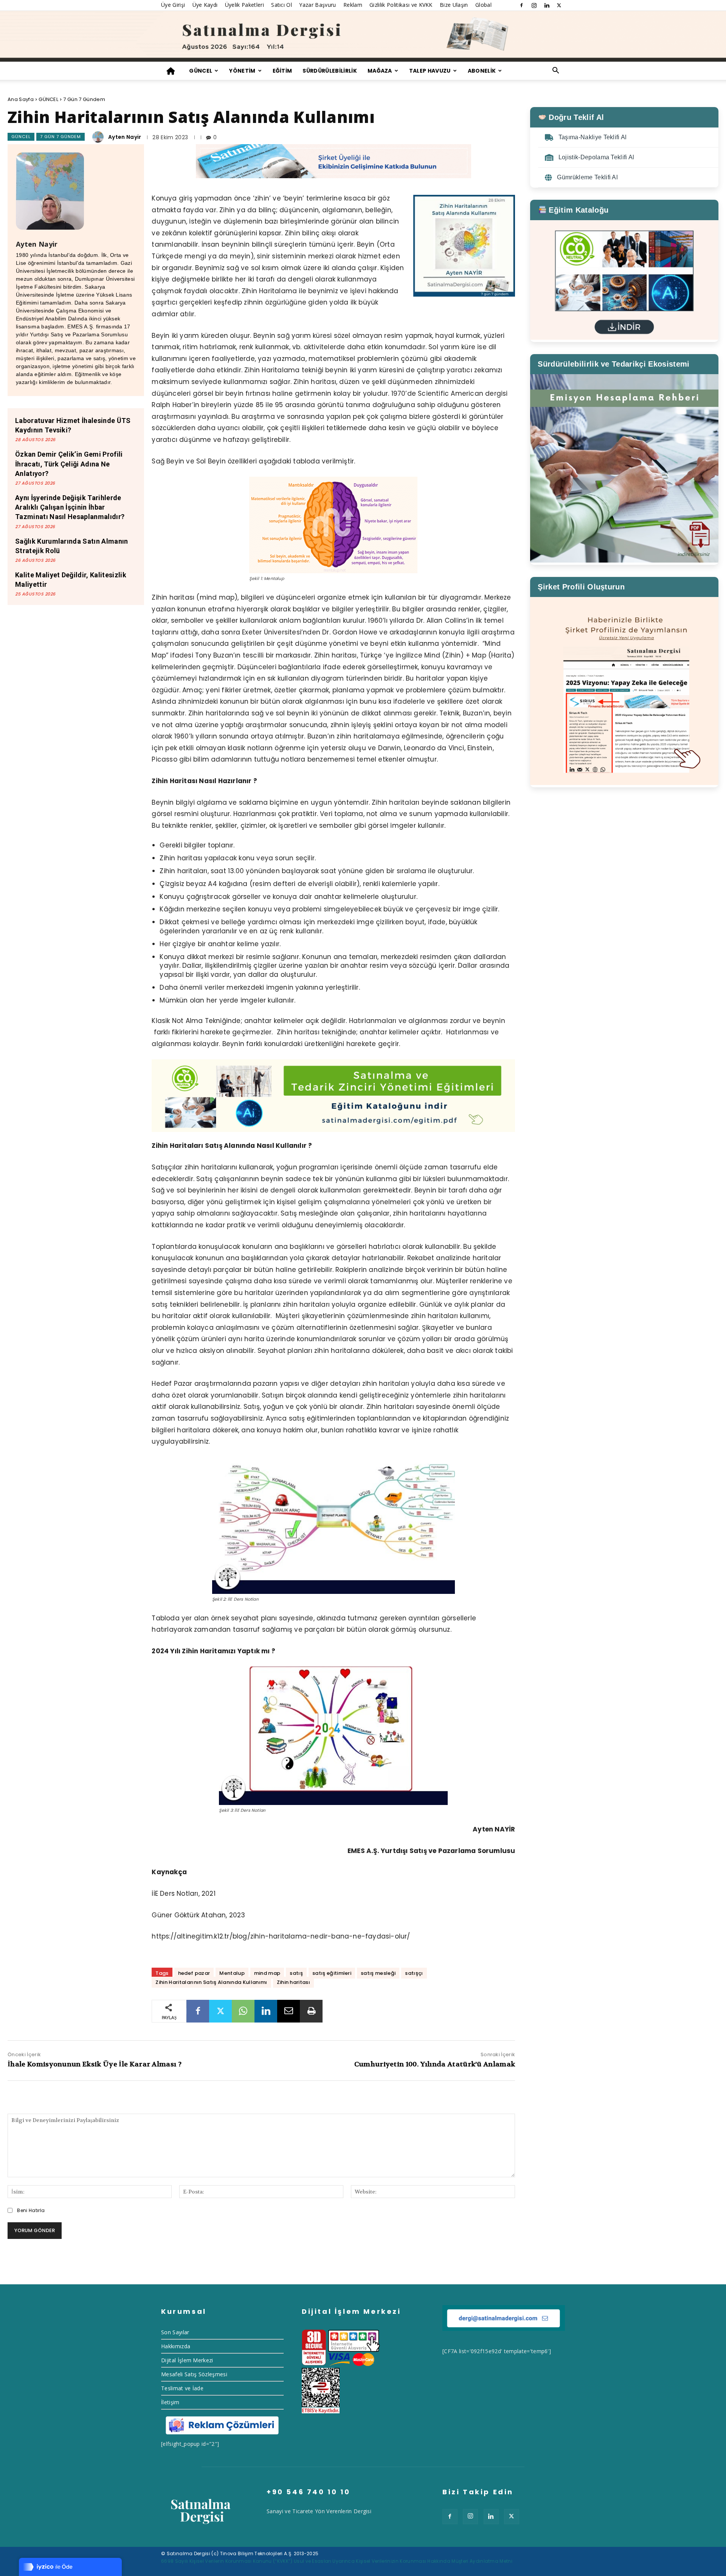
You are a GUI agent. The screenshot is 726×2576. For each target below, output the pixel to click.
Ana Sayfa (21, 99)
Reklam (353, 5)
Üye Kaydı (205, 5)
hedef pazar (194, 1973)
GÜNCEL (201, 71)
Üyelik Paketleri (244, 5)
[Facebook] (521, 5)
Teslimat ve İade (182, 2388)
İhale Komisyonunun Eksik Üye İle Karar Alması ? (95, 2064)
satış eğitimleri (332, 1973)
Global (483, 5)
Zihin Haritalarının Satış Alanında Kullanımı (211, 1982)
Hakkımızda (176, 2346)
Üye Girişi (173, 5)
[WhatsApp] (243, 2011)
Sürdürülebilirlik (330, 71)
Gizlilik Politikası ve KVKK (401, 5)
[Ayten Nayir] (99, 137)
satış (296, 1973)
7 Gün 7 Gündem (84, 99)
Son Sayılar (175, 2332)
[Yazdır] (311, 2011)
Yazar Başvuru (317, 5)
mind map (267, 1973)
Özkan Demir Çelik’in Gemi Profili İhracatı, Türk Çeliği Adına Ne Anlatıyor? (69, 464)
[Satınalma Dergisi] (363, 36)
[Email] (289, 2011)
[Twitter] (559, 5)
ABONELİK (482, 71)
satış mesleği (378, 1973)
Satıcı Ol (282, 5)
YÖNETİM (242, 71)
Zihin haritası (293, 1982)
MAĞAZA (380, 71)
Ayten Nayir (125, 137)
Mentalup (232, 1973)
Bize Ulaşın (454, 5)
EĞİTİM (282, 71)
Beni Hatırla (31, 2210)
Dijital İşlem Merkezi (187, 2360)
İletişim (170, 2402)
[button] (556, 71)
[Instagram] (534, 5)
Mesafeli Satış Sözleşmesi (194, 2374)
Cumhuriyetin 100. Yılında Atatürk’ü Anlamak (435, 2064)
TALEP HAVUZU (430, 71)
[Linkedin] (547, 5)
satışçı (414, 1973)
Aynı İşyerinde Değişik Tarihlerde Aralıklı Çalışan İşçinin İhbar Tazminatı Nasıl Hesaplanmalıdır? (70, 507)
